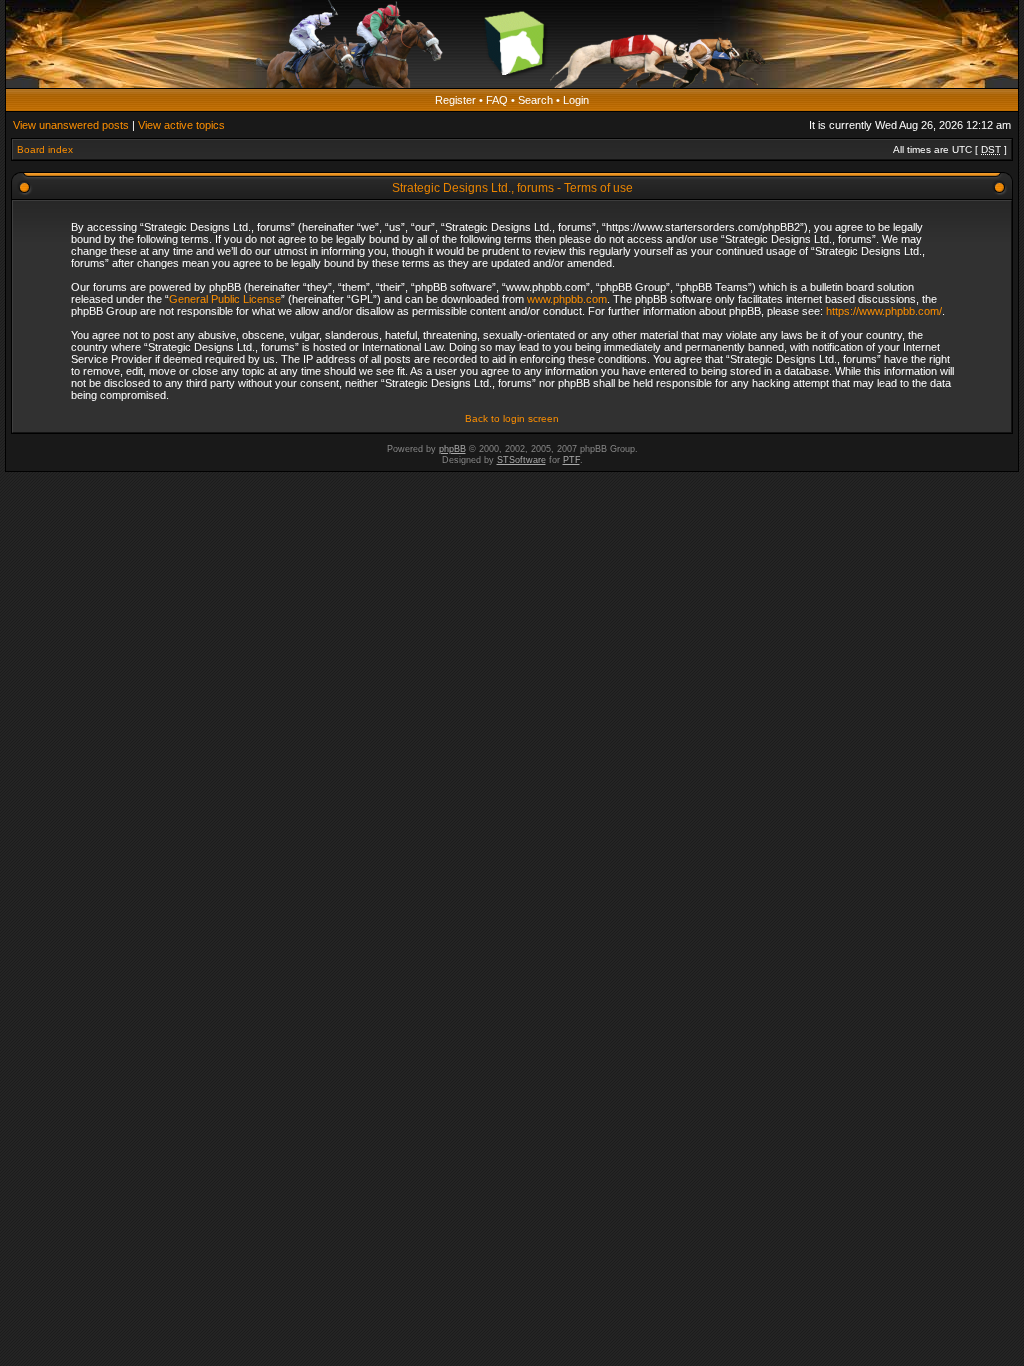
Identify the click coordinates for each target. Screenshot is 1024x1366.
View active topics (181, 125)
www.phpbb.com (567, 299)
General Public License (225, 299)
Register (455, 100)
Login (576, 100)
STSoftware (521, 460)
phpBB (452, 449)
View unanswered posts (71, 125)
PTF (571, 460)
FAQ (497, 100)
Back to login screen (512, 418)
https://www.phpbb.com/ (884, 311)
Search (535, 100)
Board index (45, 149)
